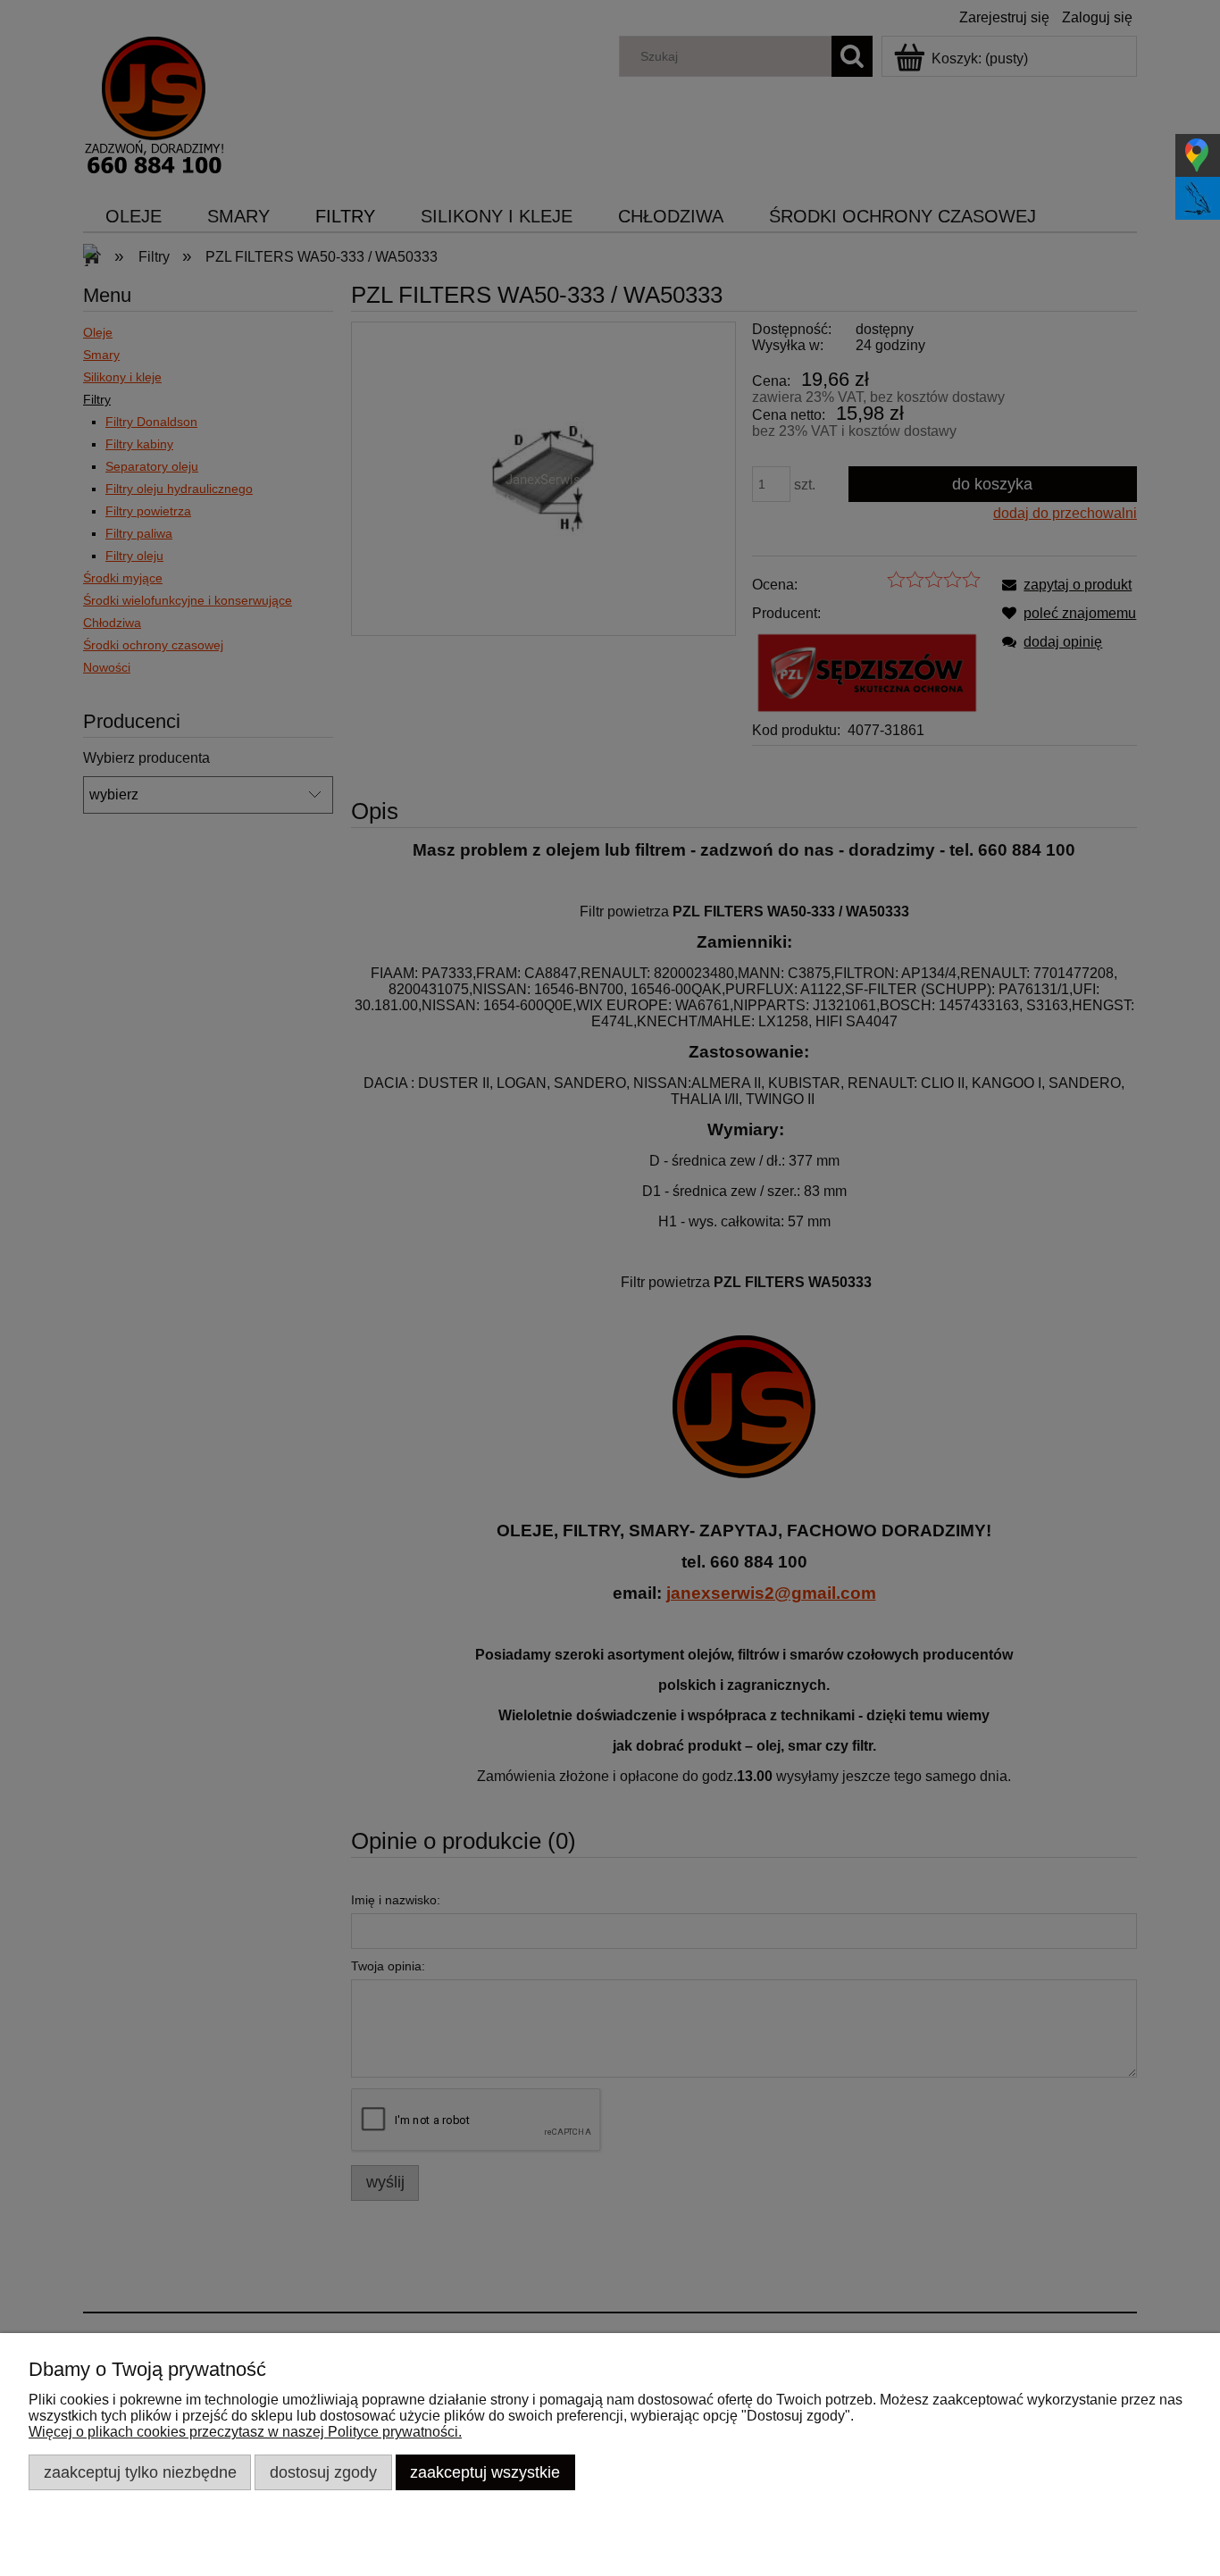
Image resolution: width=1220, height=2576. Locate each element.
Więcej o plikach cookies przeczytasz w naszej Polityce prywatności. (245, 2432)
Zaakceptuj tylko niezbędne (140, 2472)
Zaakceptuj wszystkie (485, 2472)
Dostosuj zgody (323, 2472)
